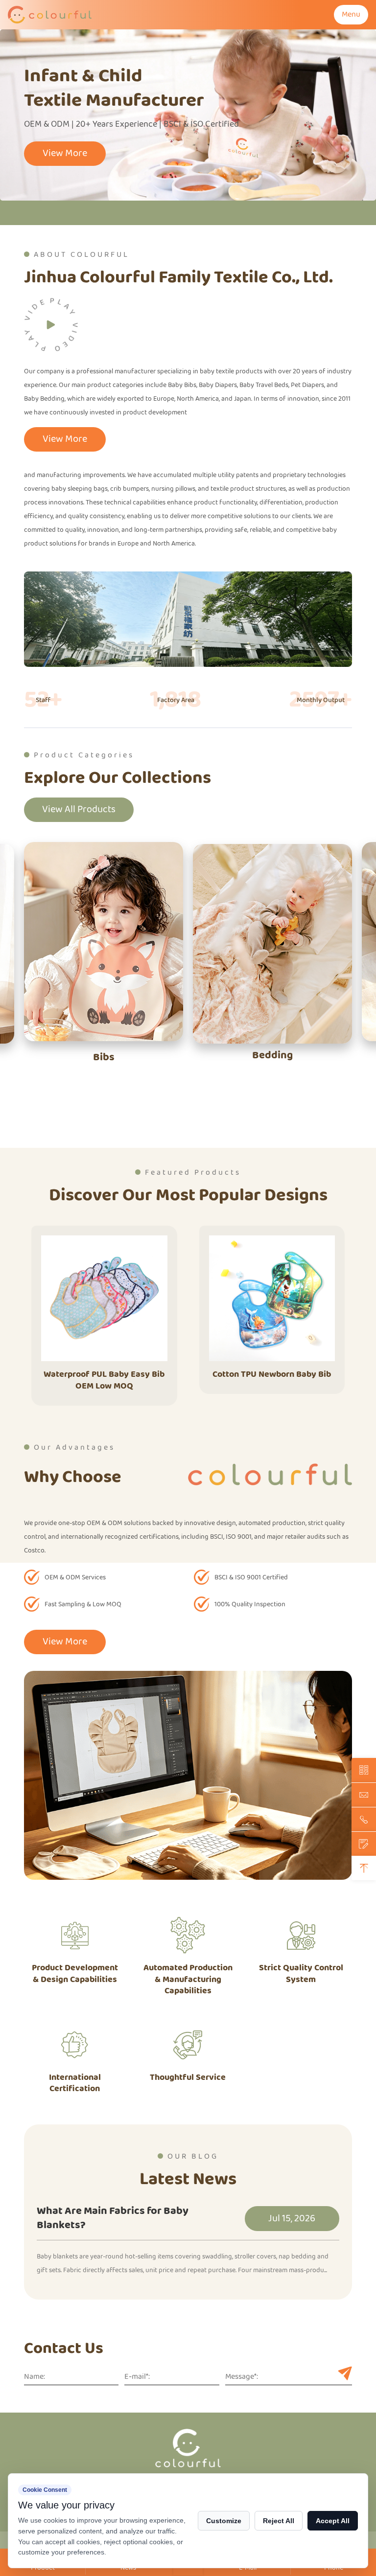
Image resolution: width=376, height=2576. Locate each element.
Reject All (279, 2521)
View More (65, 153)
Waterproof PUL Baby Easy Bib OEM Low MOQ (104, 1380)
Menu (351, 14)
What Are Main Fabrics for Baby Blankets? (113, 2219)
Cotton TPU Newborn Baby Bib (272, 1374)
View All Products (79, 809)
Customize (224, 2521)
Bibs (104, 1058)
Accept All (333, 2521)
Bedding (272, 1056)
